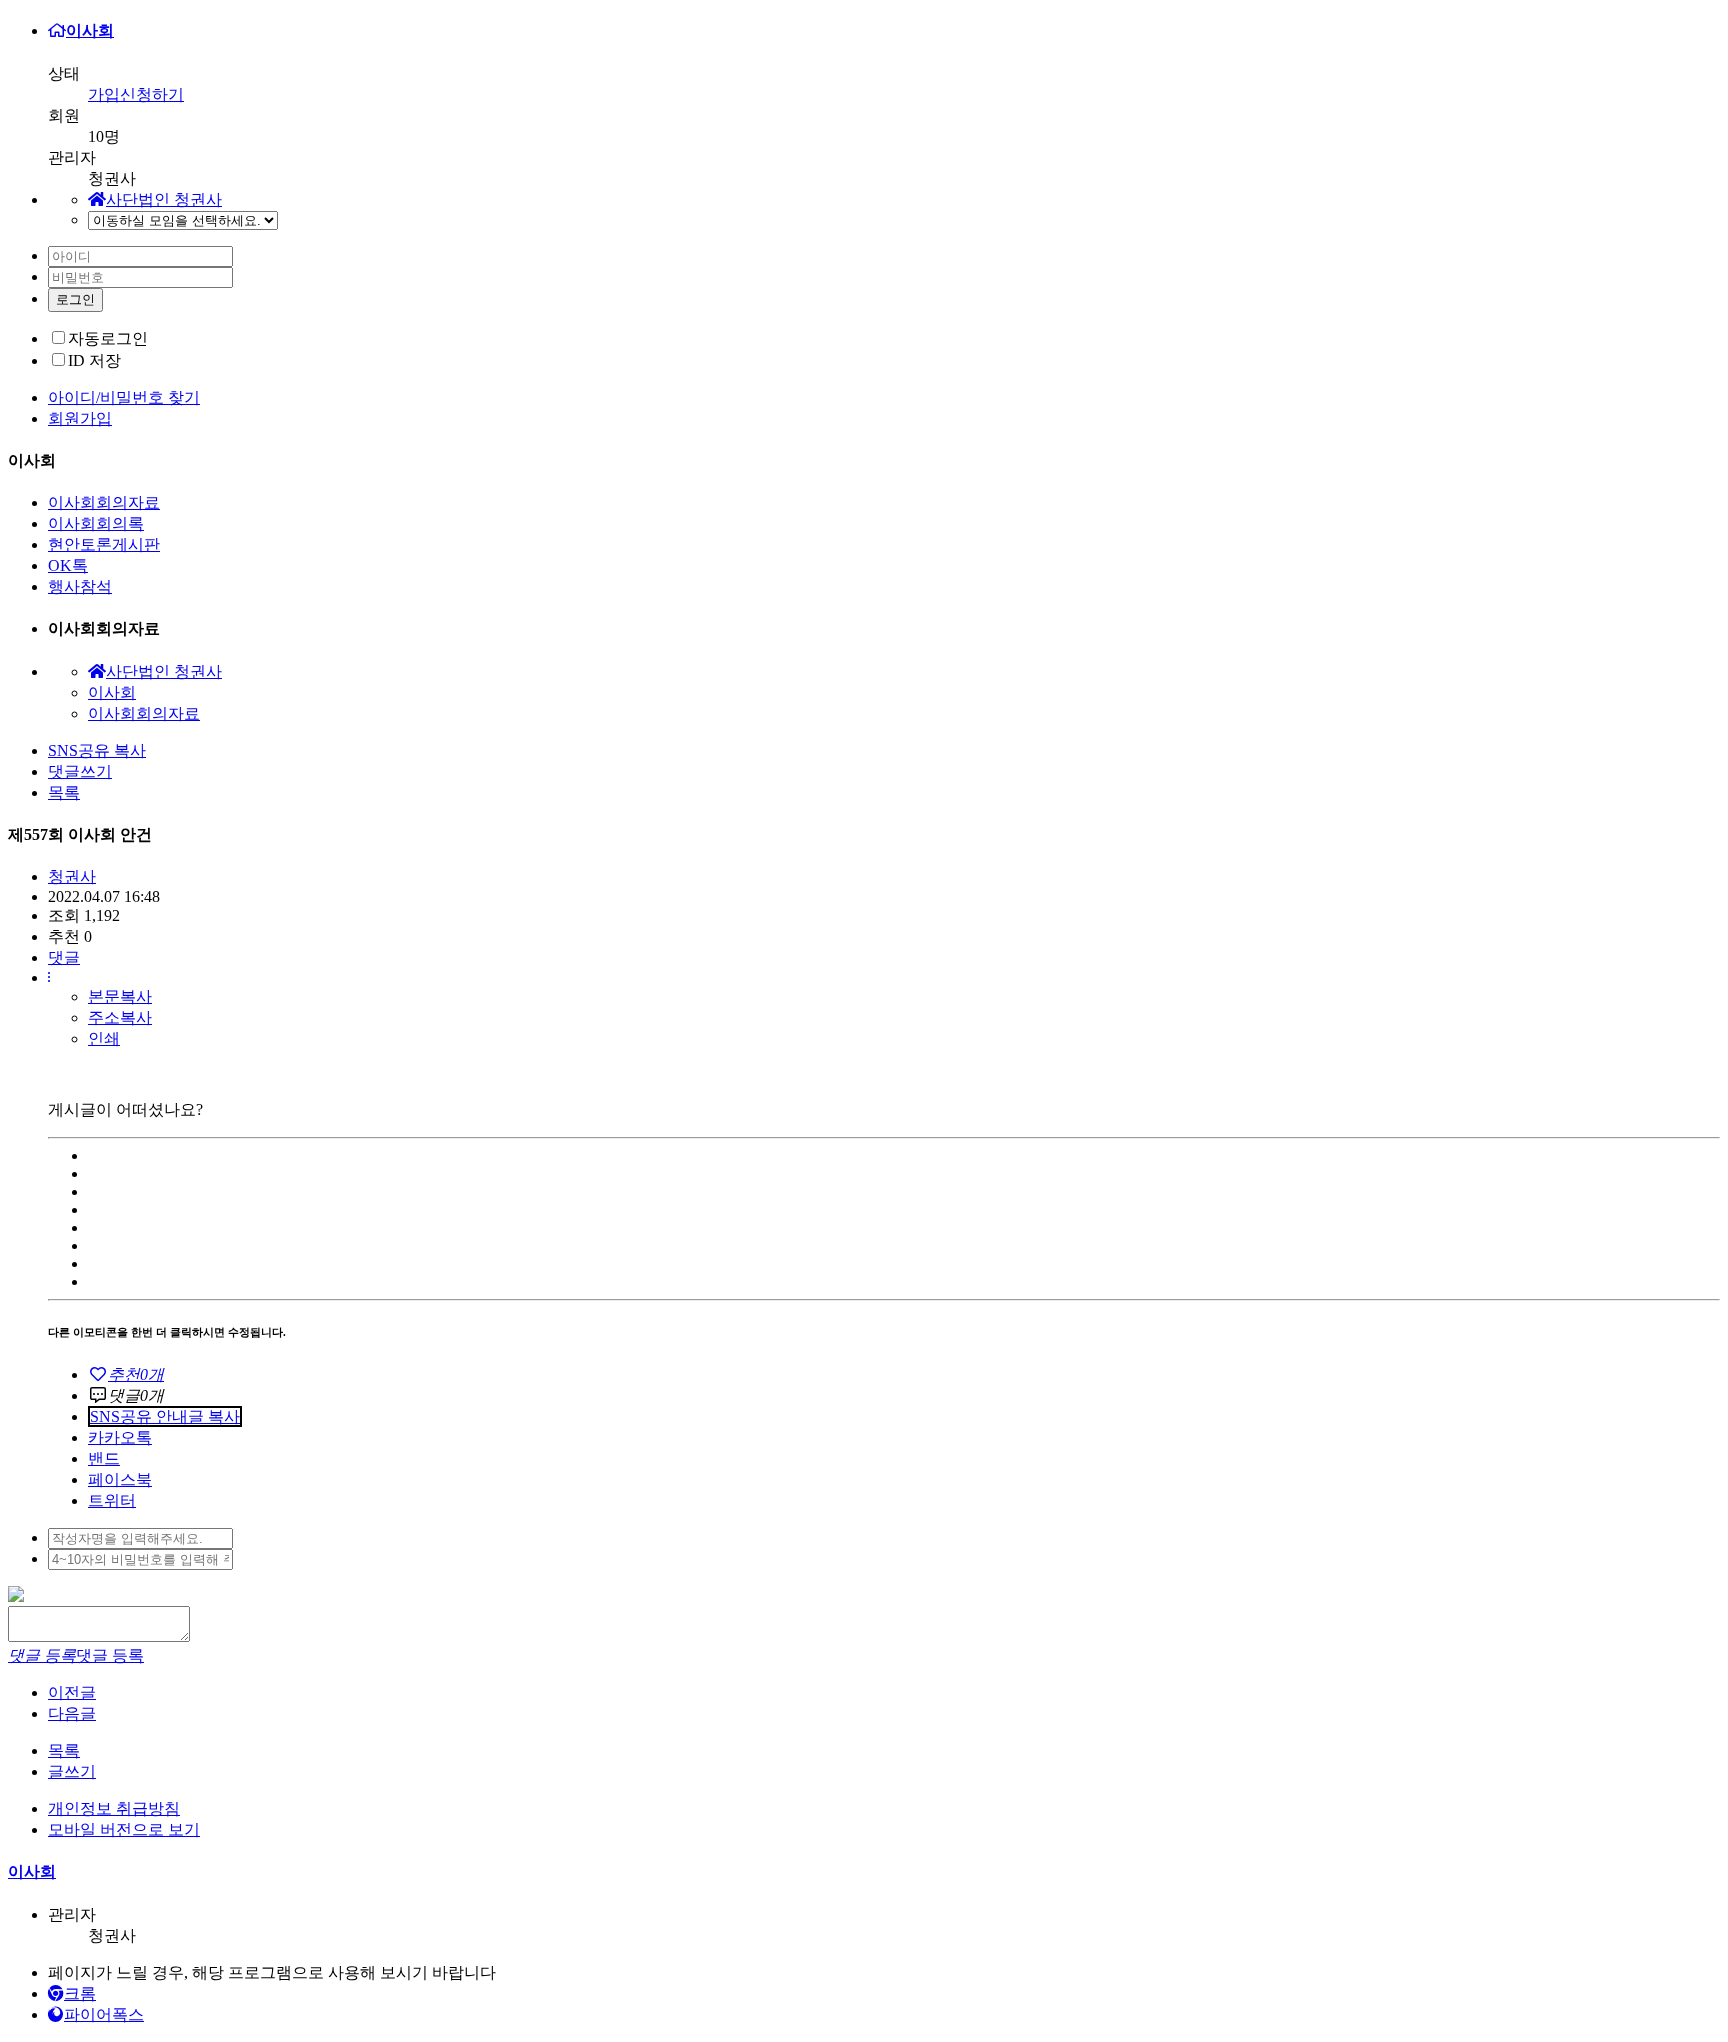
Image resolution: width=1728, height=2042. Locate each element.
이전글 (72, 1692)
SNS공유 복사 (97, 750)
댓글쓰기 (80, 771)
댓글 (64, 957)
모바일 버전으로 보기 (124, 1829)
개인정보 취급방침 (114, 1808)
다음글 (72, 1713)
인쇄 (104, 1038)
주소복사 (120, 1017)
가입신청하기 (136, 94)
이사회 (90, 30)
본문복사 (120, 996)
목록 (64, 792)
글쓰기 (72, 1771)
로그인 (75, 299)
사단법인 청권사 (164, 199)
